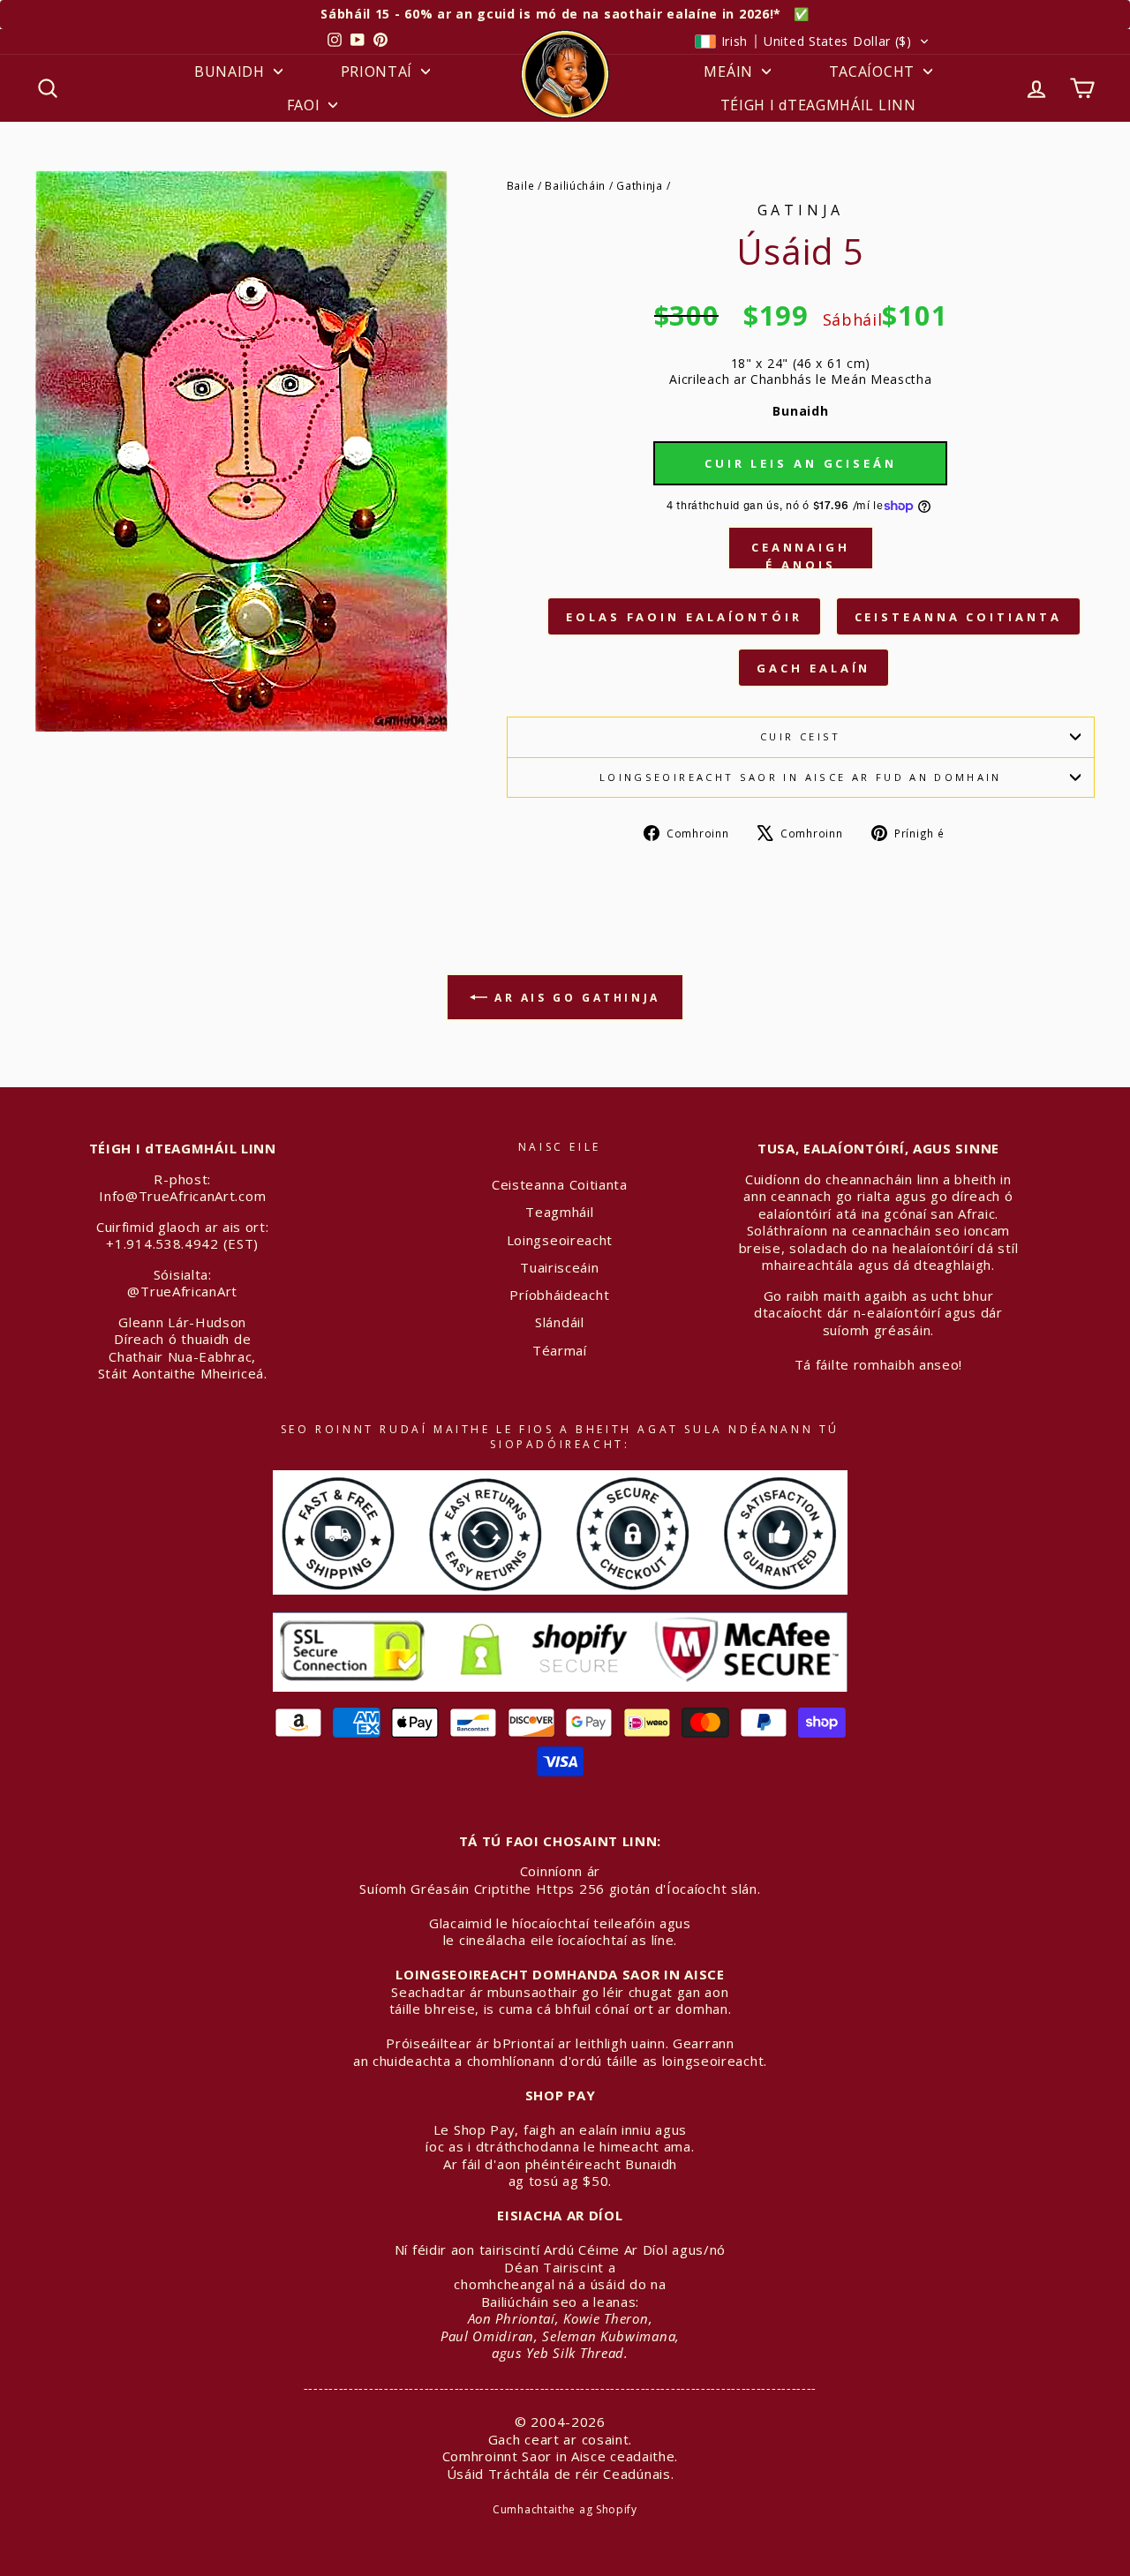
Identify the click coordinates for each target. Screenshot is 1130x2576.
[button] (812, 41)
